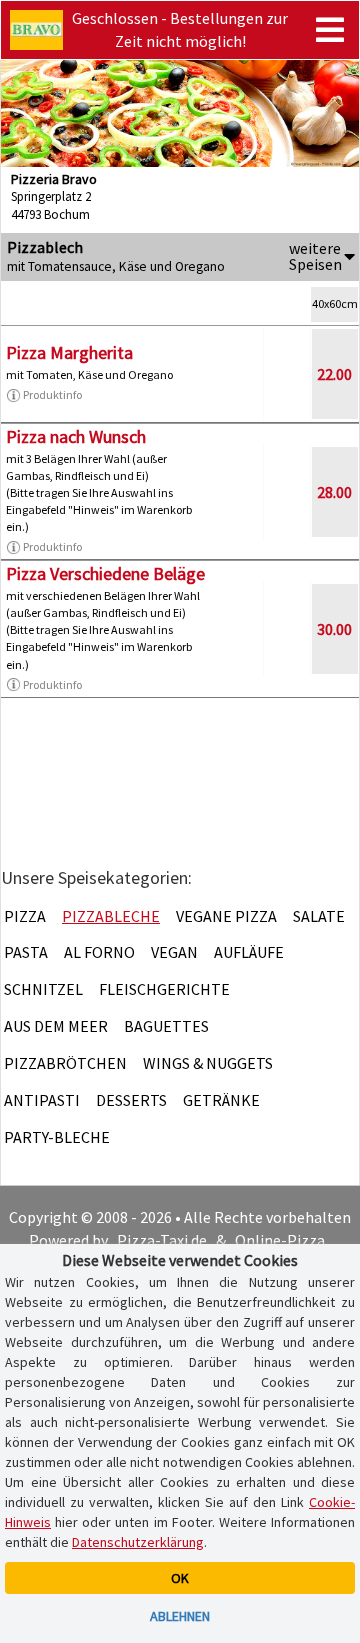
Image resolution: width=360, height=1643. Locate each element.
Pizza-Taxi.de (162, 1240)
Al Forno (99, 952)
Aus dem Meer (56, 1026)
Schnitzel (43, 989)
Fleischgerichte (164, 989)
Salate (319, 916)
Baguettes (166, 1026)
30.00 (334, 629)
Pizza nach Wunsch (76, 436)
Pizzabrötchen (65, 1063)
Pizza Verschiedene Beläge (105, 573)
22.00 (334, 374)
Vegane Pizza (226, 916)
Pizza (25, 916)
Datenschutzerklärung (138, 1542)
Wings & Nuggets (208, 1063)
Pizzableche (111, 916)
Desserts (131, 1100)
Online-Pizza (280, 1240)
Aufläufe (249, 952)
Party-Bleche (57, 1137)
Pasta (26, 952)
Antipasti (42, 1100)
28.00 (334, 492)
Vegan (174, 952)
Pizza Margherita (69, 352)
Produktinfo (52, 394)
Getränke (221, 1100)
